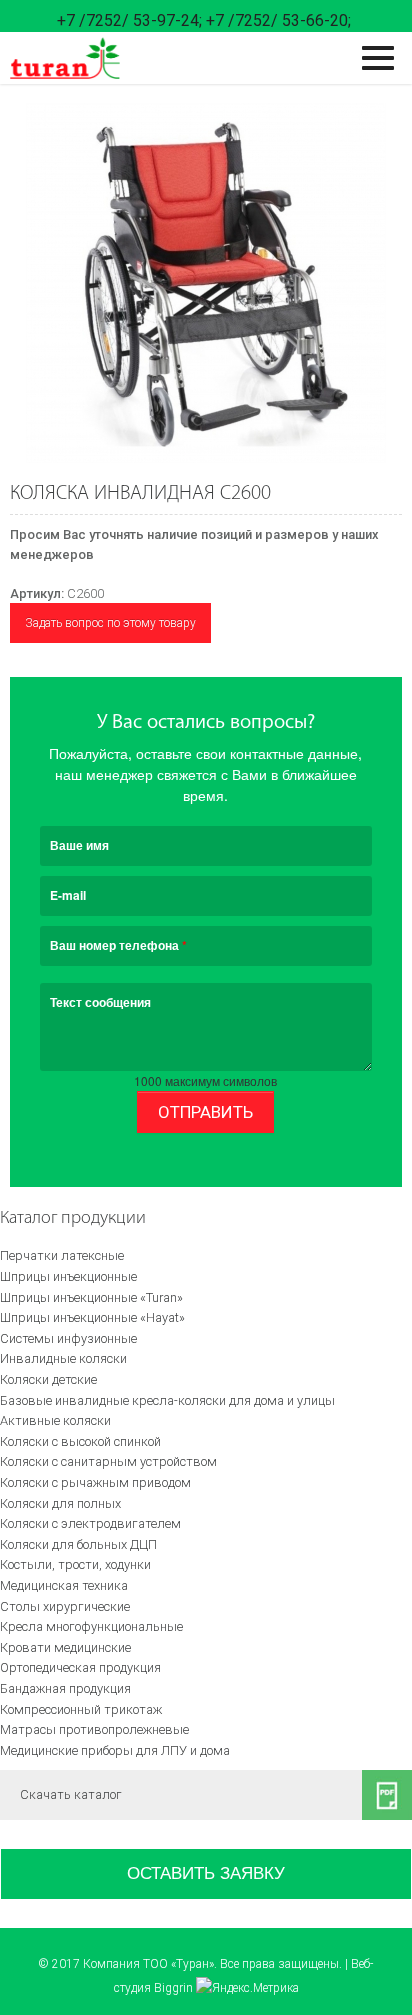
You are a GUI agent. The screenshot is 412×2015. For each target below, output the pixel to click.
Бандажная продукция (65, 1688)
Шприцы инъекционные (68, 1276)
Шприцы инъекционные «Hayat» (92, 1317)
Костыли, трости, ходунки (75, 1564)
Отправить (205, 1112)
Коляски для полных (60, 1503)
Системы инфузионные (68, 1338)
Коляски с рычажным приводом (95, 1482)
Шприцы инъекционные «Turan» (91, 1297)
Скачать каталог (71, 1794)
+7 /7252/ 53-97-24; (129, 20)
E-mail (68, 895)
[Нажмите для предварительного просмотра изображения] (205, 283)
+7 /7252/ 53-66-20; (278, 20)
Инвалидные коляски (63, 1358)
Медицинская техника (64, 1585)
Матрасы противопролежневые (94, 1729)
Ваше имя (79, 845)
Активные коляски (55, 1420)
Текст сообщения (100, 1002)
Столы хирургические (65, 1606)
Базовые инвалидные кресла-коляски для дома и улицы (167, 1400)
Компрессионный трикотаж (81, 1709)
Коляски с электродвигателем (90, 1523)
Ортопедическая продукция (80, 1667)
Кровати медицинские (65, 1647)
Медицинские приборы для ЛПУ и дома (115, 1750)
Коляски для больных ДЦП (78, 1544)
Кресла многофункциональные (91, 1626)
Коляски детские (48, 1379)
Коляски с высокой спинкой (80, 1441)
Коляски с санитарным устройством (108, 1461)
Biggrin (173, 1988)
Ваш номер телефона (118, 945)
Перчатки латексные (62, 1255)
